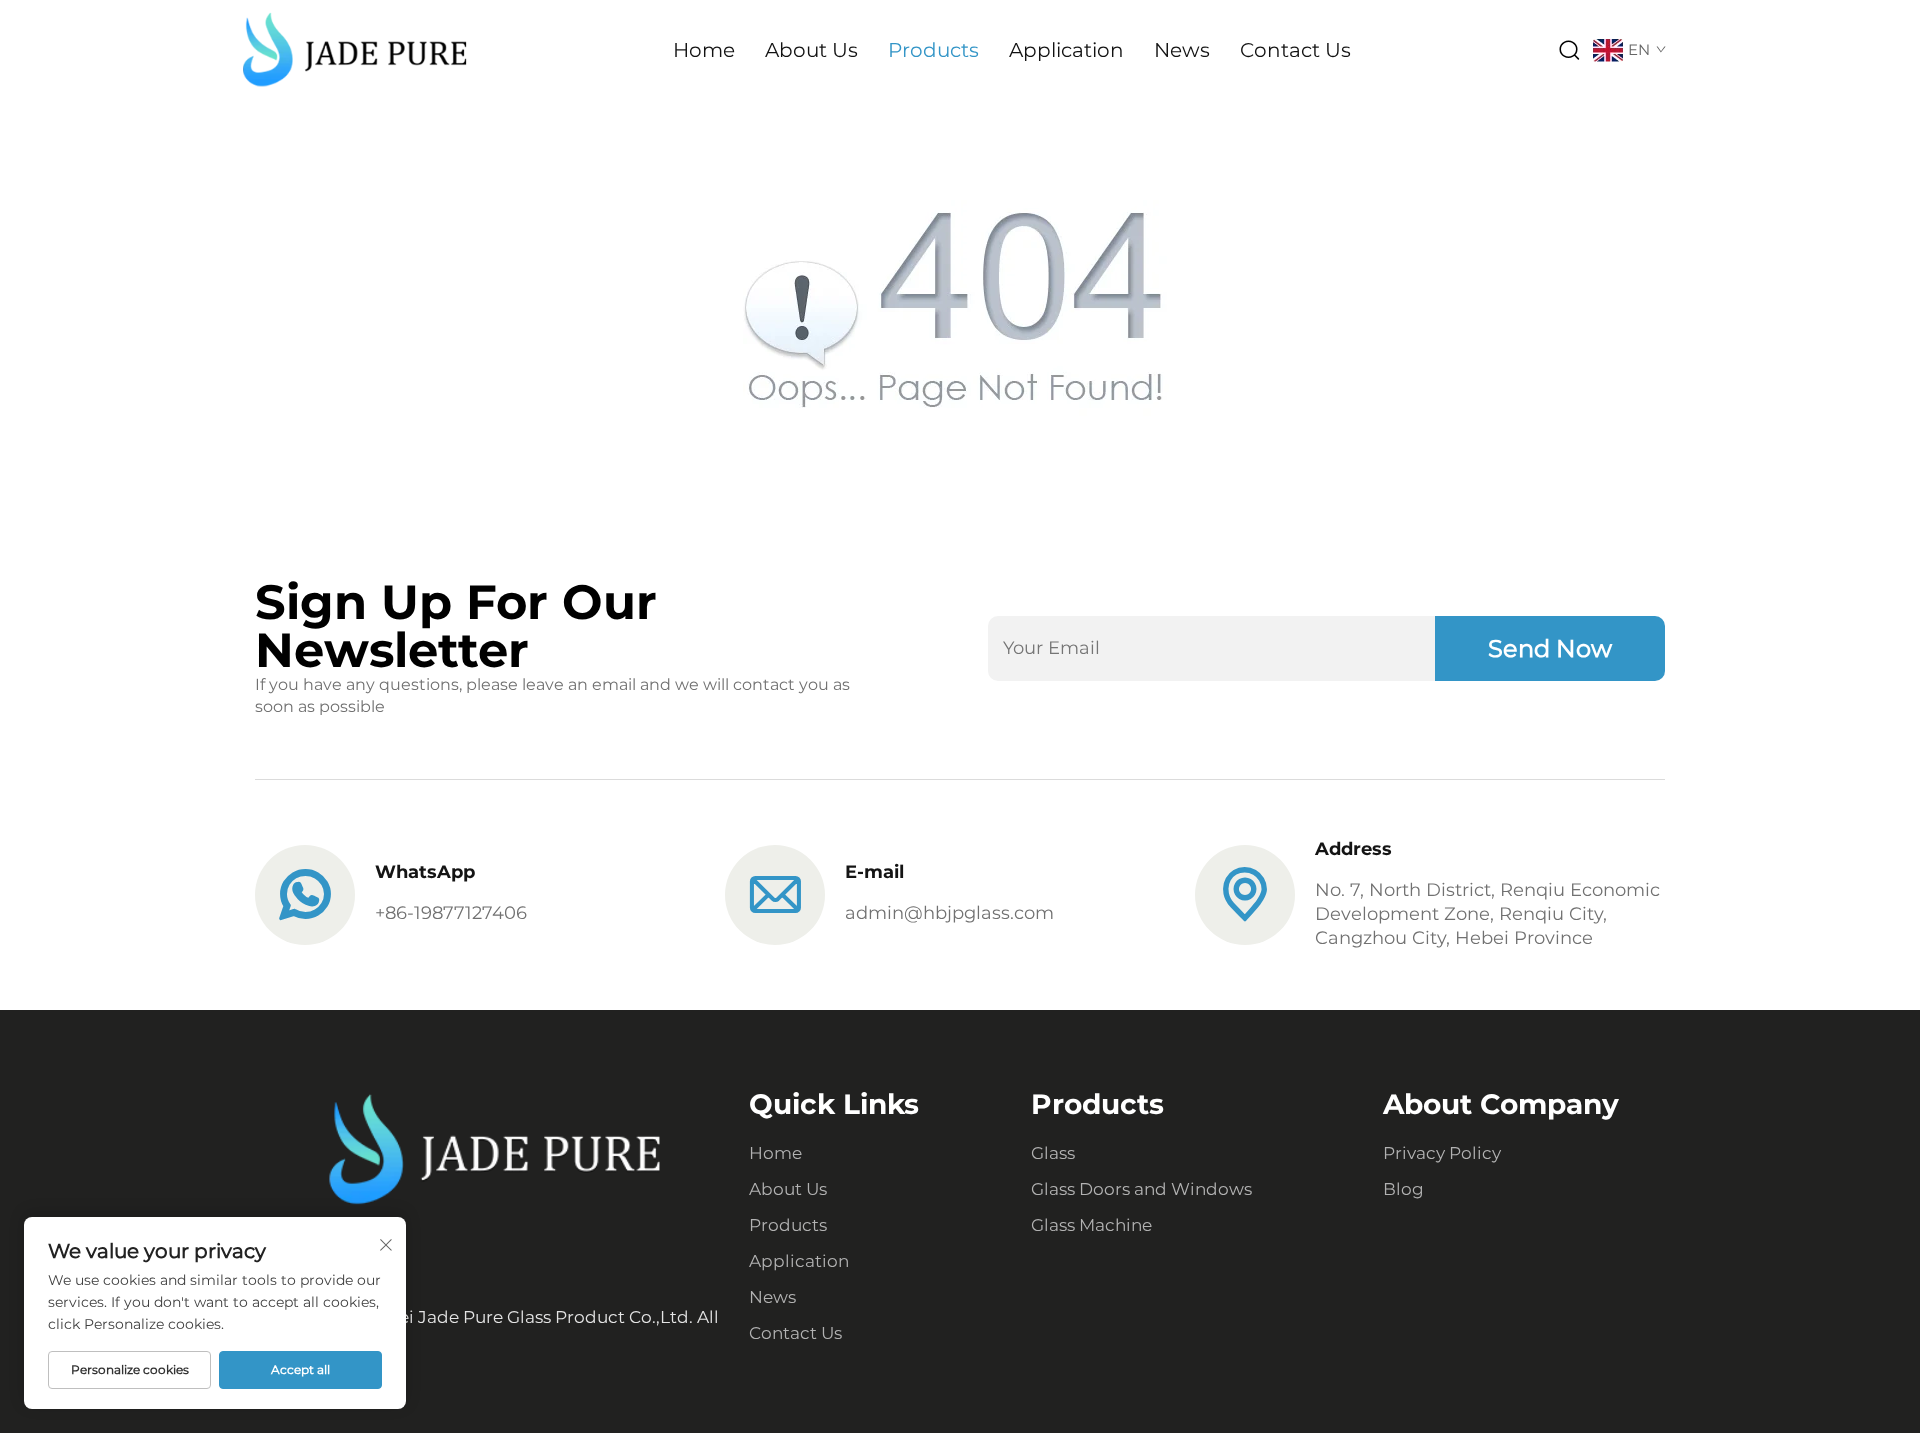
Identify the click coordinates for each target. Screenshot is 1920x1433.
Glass (1053, 1153)
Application (1066, 50)
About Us (811, 50)
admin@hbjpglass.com (949, 913)
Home (704, 50)
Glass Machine (1091, 1225)
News (1182, 50)
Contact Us (1295, 50)
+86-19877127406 (451, 913)
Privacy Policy (1442, 1153)
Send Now (1550, 648)
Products (933, 50)
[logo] (355, 48)
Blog (1403, 1189)
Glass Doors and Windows (1141, 1189)
